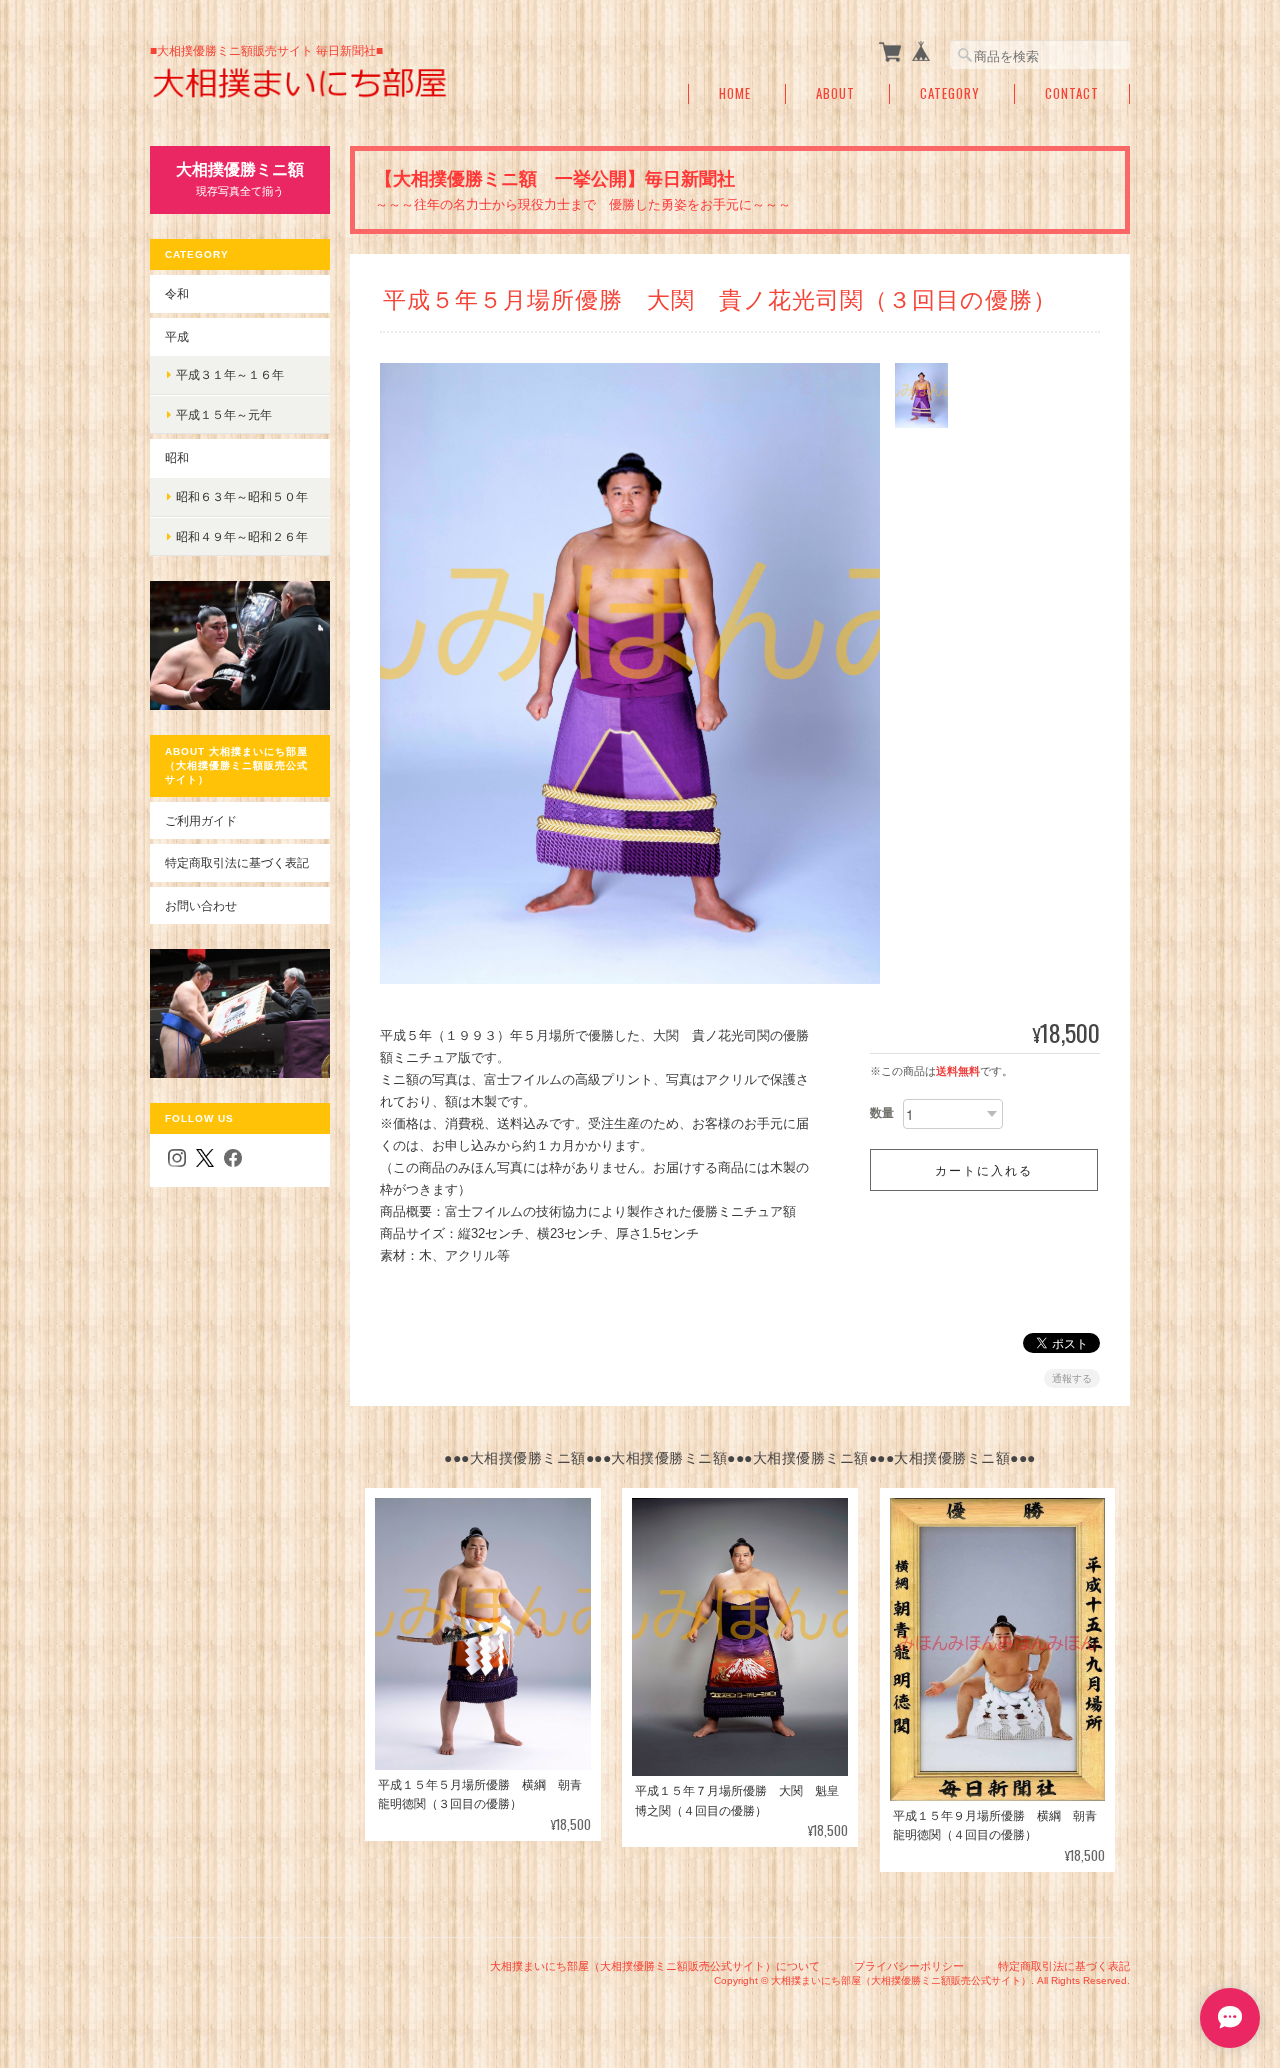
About (835, 93)
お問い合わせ (201, 905)
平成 (177, 336)
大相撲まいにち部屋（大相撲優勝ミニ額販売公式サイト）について (655, 1966)
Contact (1072, 93)
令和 (177, 293)
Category (950, 93)
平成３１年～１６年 (230, 374)
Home (735, 93)
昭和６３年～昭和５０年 (242, 496)
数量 (882, 1113)
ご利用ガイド (201, 820)
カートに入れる (984, 1169)
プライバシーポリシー (909, 1966)
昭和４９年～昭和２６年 (242, 536)
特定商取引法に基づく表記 (237, 862)
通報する (1072, 1378)
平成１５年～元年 (224, 414)
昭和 (177, 457)
